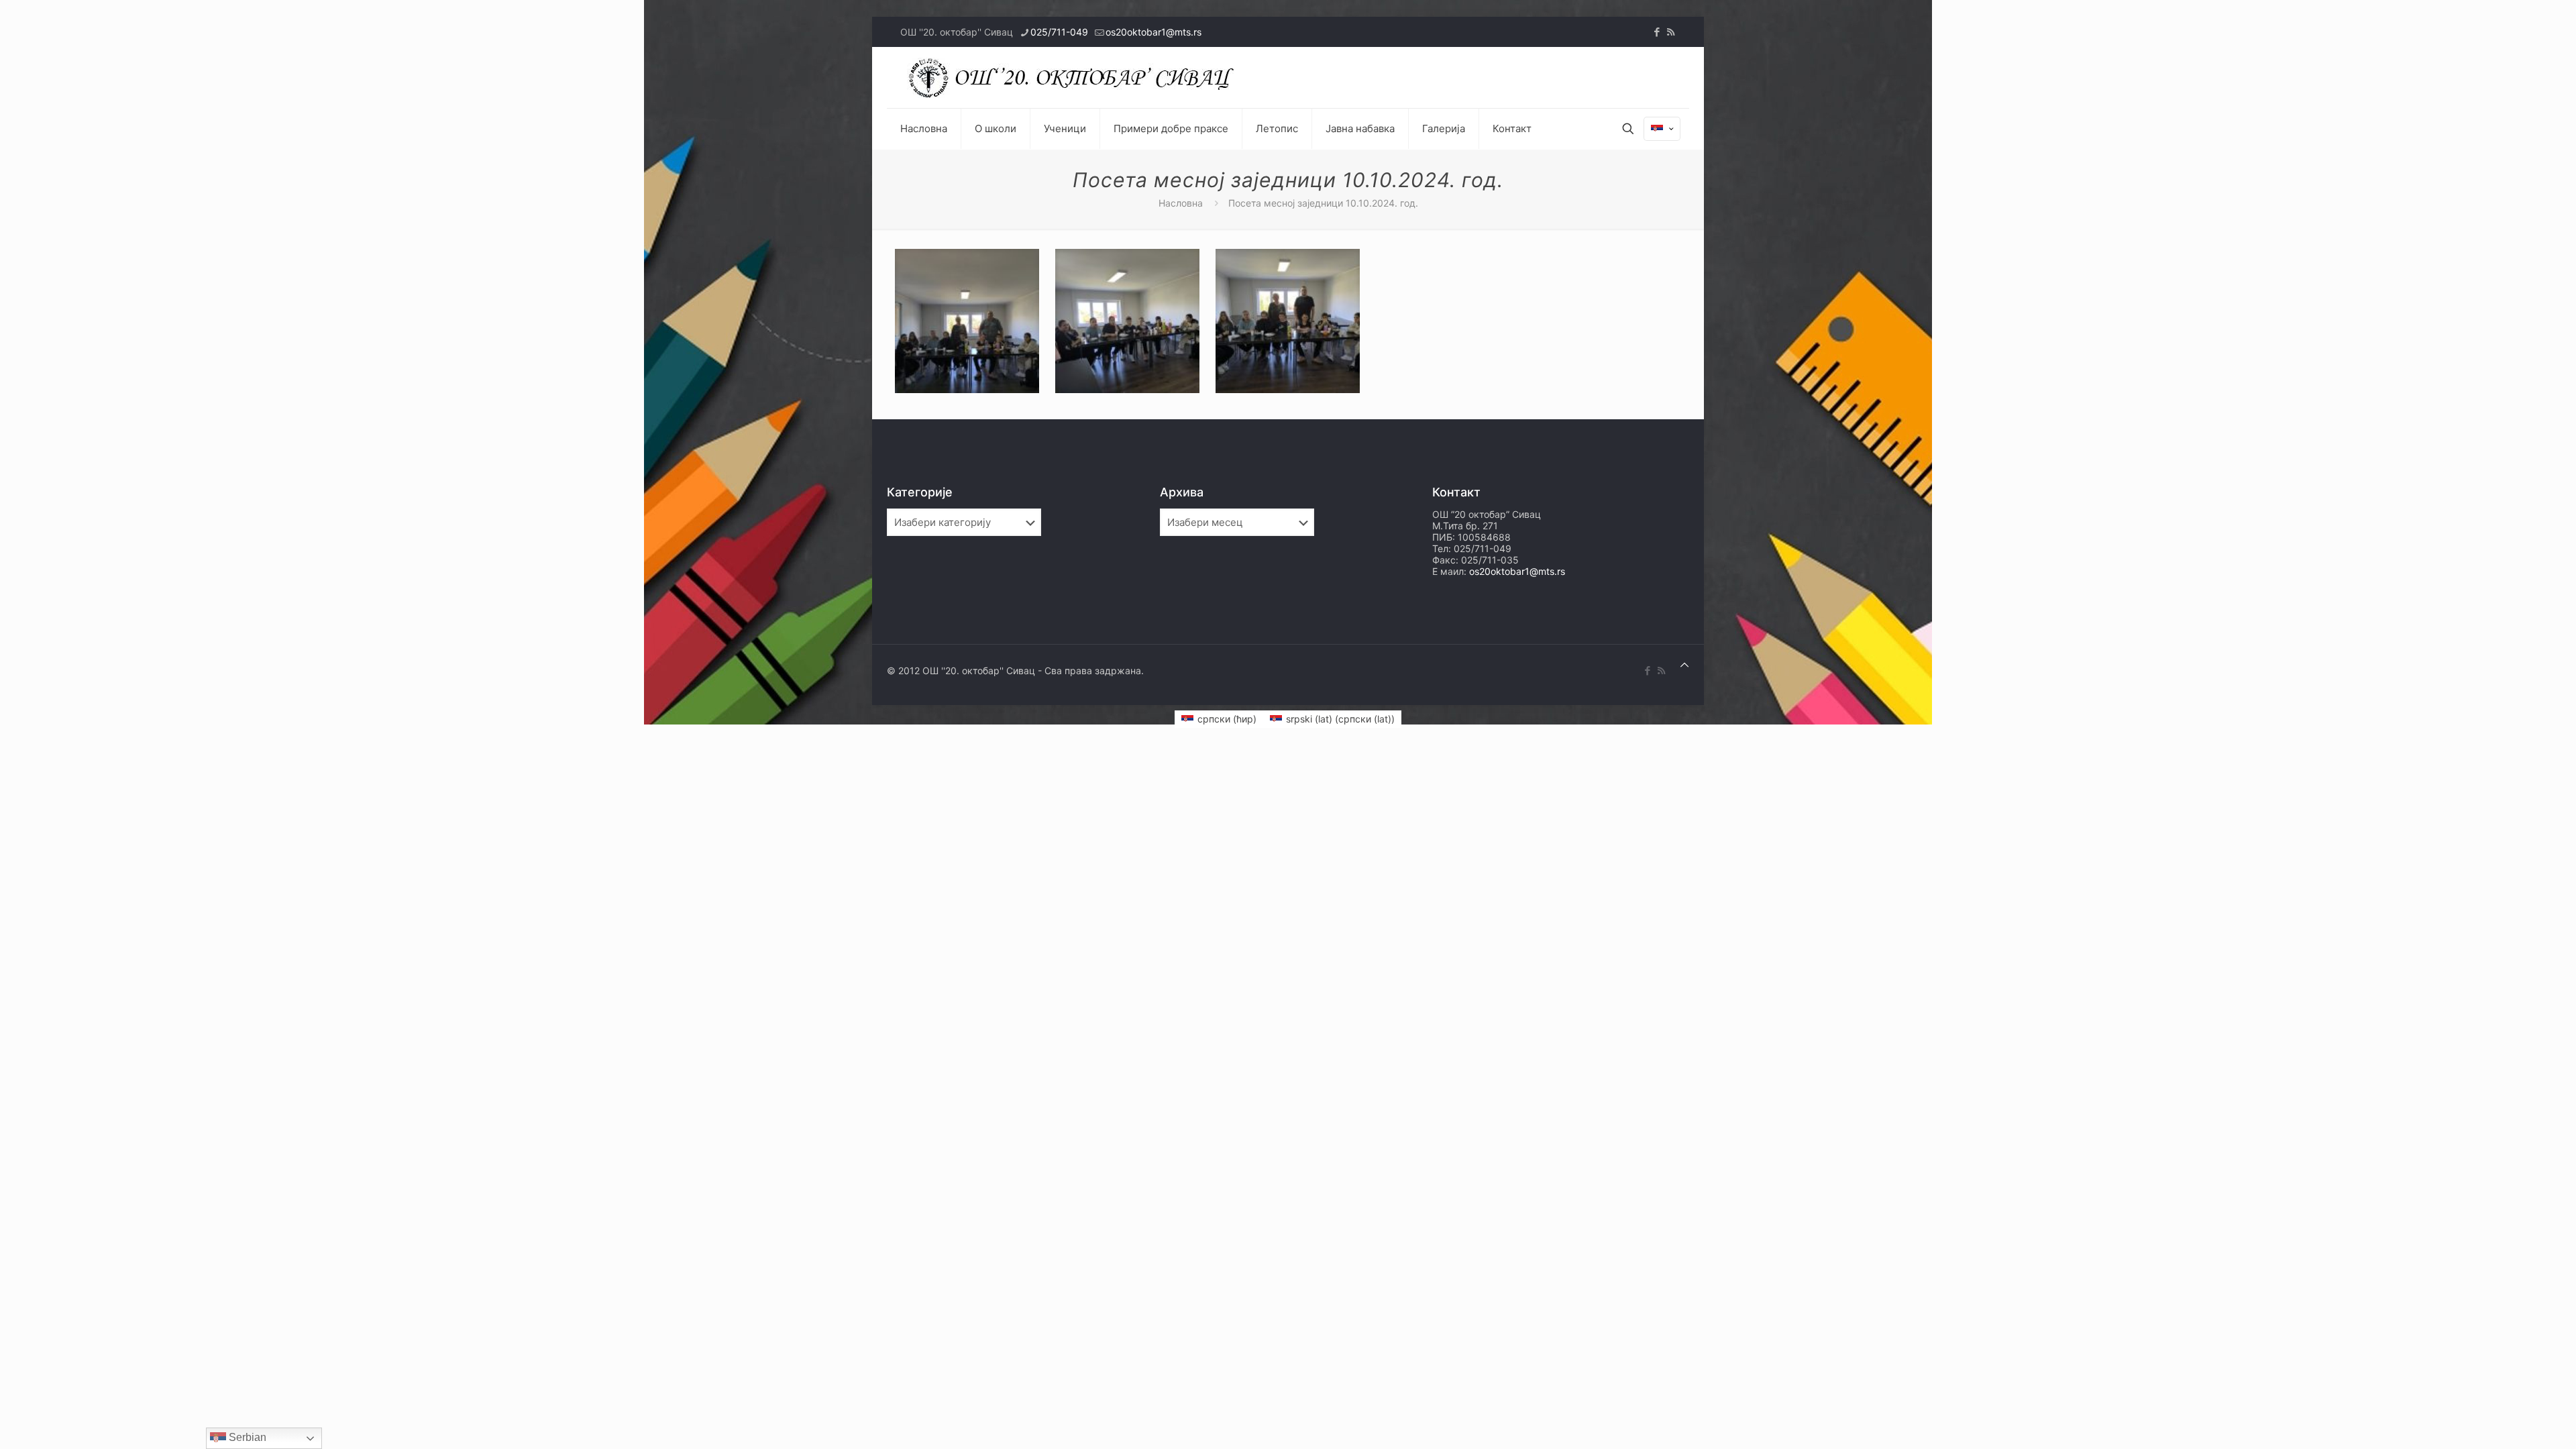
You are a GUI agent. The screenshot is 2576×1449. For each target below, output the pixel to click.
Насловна (1181, 203)
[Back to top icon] (1684, 664)
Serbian (246, 1437)
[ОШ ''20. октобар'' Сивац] (1075, 77)
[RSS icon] (1671, 32)
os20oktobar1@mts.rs (1153, 32)
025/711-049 (1059, 32)
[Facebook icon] (1657, 32)
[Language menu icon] (1662, 129)
